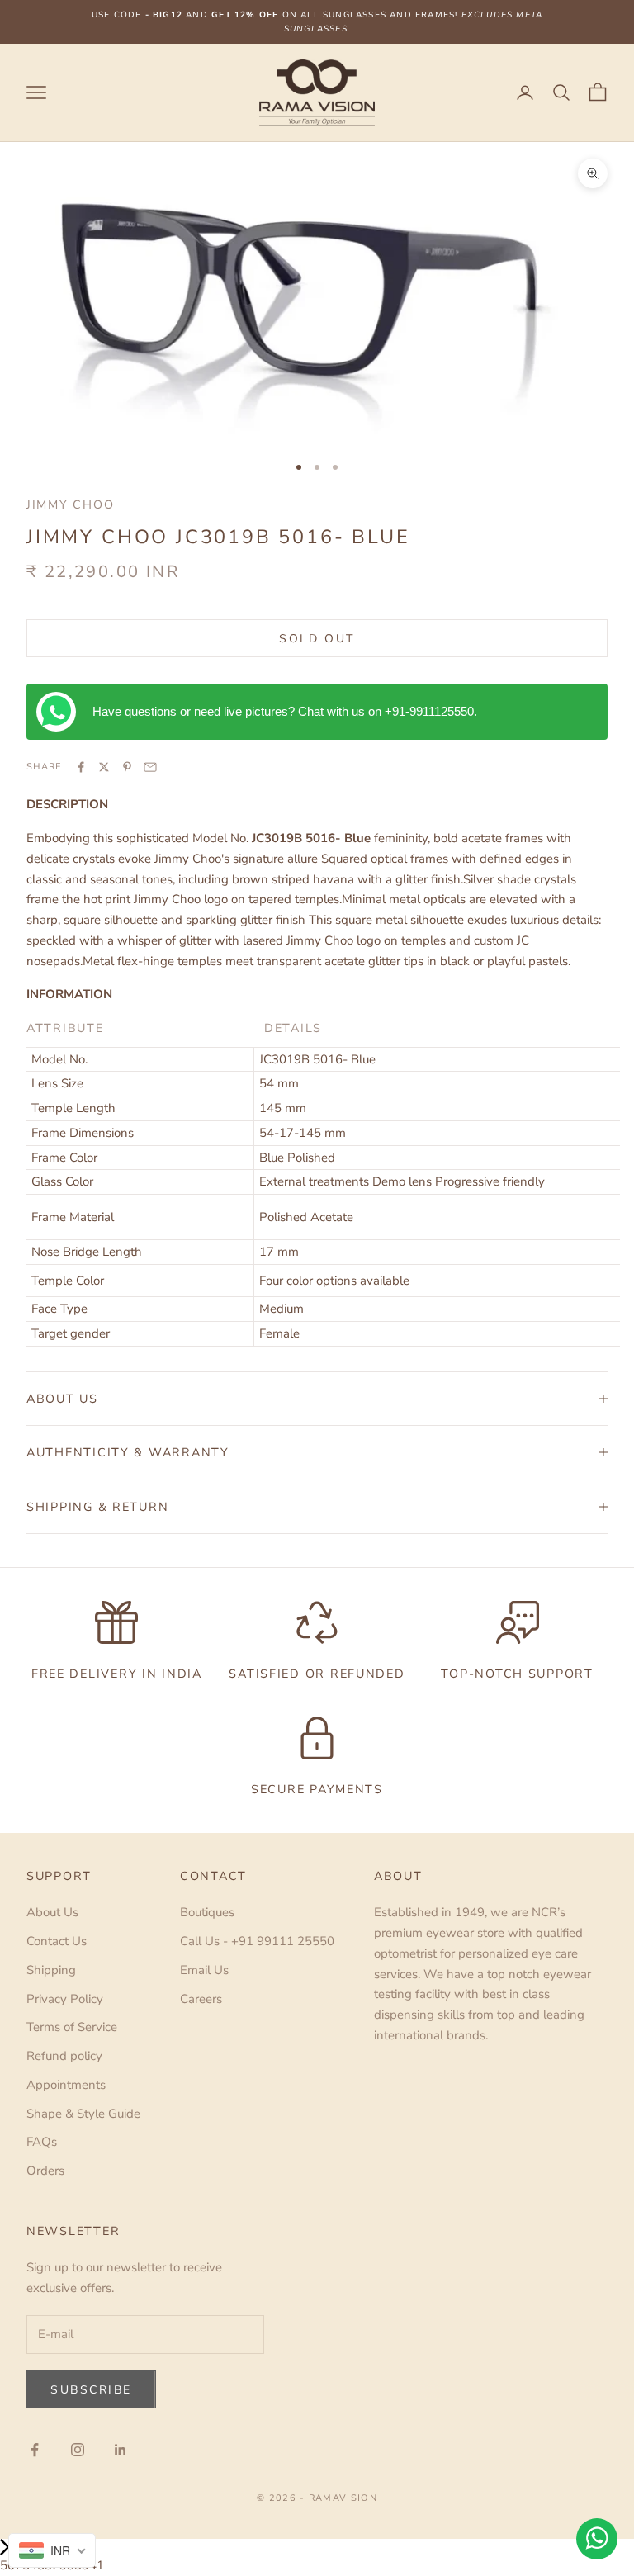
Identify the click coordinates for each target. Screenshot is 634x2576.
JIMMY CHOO (70, 504)
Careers (201, 1999)
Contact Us (57, 1941)
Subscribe (91, 2390)
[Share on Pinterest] (127, 767)
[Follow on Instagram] (78, 2450)
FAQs (42, 2142)
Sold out (317, 639)
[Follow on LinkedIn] (121, 2450)
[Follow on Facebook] (35, 2450)
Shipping (51, 1970)
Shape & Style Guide (83, 2114)
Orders (45, 2171)
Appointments (66, 2085)
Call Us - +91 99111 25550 (257, 1941)
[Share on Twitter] (104, 767)
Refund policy (64, 2056)
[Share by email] (150, 767)
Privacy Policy (65, 1999)
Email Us (204, 1970)
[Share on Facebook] (81, 767)
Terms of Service (72, 2027)
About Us (52, 1912)
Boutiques (207, 1912)
